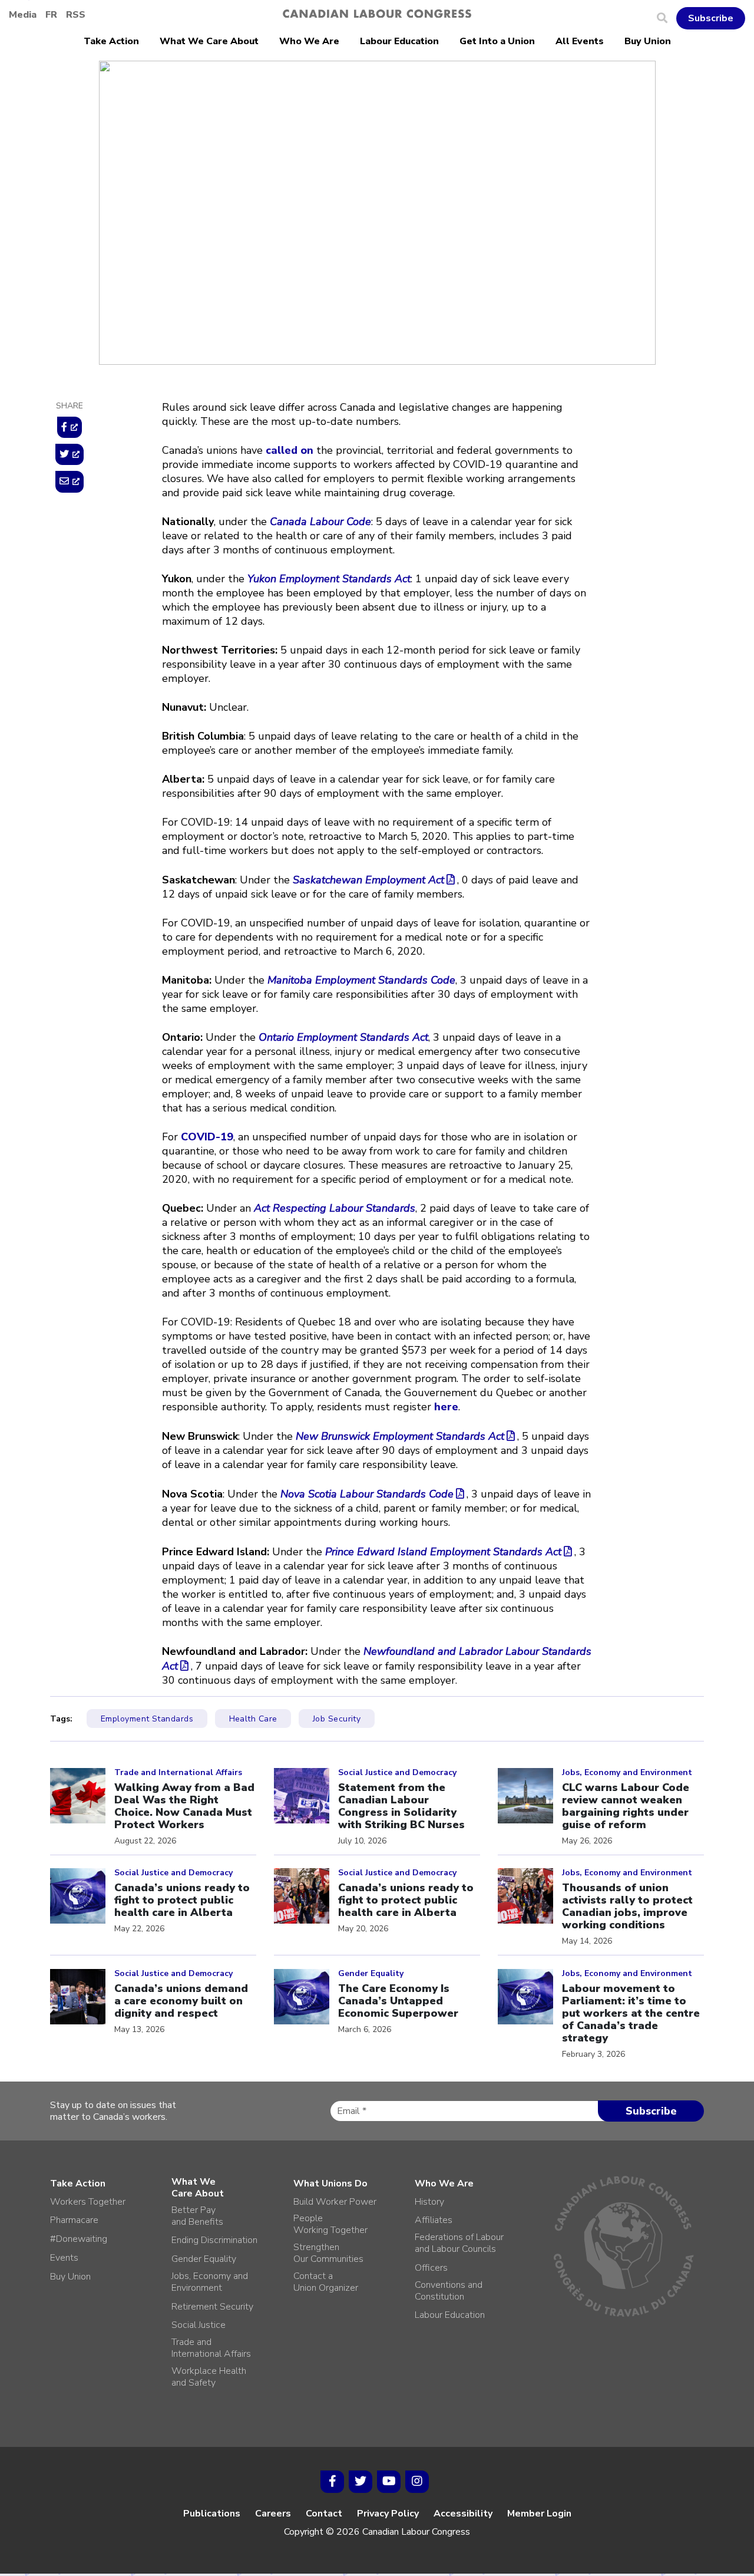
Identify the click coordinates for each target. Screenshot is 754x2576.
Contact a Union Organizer (326, 2282)
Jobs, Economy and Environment (236, 183)
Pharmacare (74, 2220)
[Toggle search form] (667, 18)
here (446, 1407)
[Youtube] (389, 2482)
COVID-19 (207, 1137)
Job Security (337, 1719)
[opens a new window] (70, 427)
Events (64, 2258)
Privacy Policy (388, 2514)
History (429, 2202)
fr (51, 15)
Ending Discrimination (214, 2240)
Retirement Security (212, 2307)
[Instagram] (417, 2482)
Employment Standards (147, 1719)
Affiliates (434, 2220)
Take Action (111, 41)
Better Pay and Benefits (197, 2216)
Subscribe (711, 18)
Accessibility (463, 2514)
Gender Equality (204, 2259)
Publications (212, 2514)
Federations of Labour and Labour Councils (459, 2243)
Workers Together (88, 2202)
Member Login (539, 2514)
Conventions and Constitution (449, 2291)
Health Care (253, 1719)
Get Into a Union (497, 41)
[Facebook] (332, 2482)
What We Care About (209, 41)
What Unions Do (330, 2184)
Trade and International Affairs (211, 2348)
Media (23, 15)
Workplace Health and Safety (209, 2377)
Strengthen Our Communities (328, 2253)
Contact (324, 2514)
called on (290, 450)
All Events (580, 41)
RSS (76, 15)
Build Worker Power (335, 2202)
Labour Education (399, 41)
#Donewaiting (79, 2239)
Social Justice (199, 2325)
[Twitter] (361, 2482)
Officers (431, 2268)
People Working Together (330, 2224)
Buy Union (648, 41)
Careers (273, 2514)
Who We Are (309, 41)
